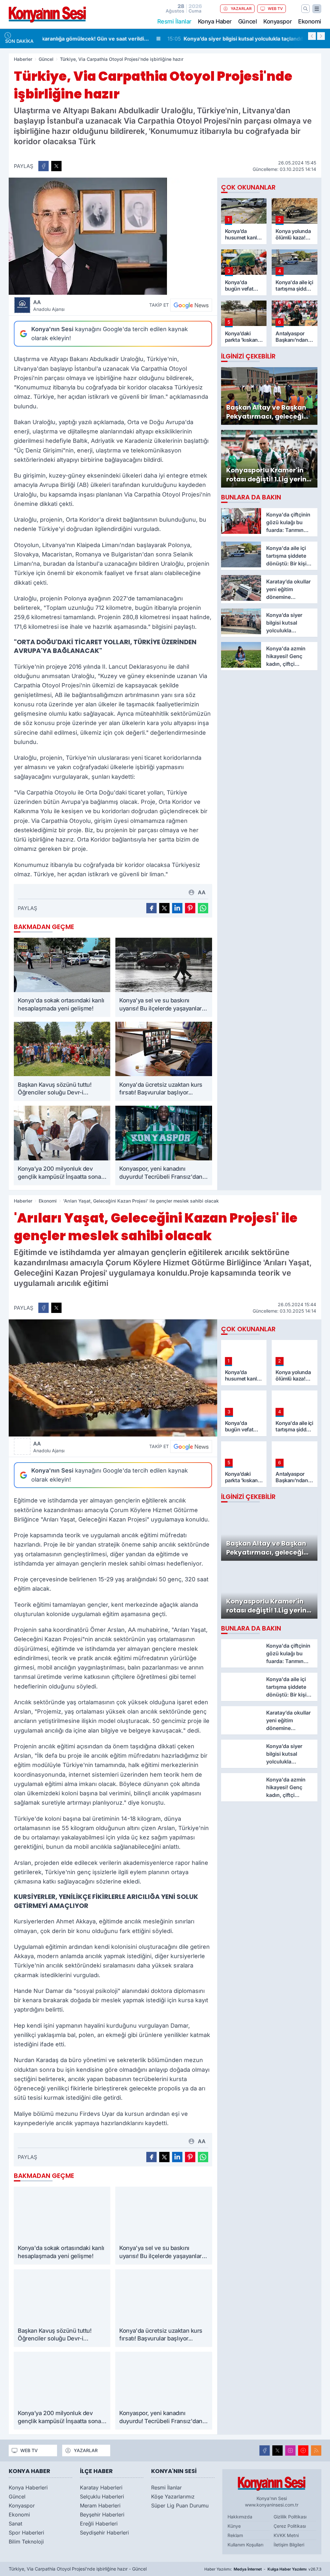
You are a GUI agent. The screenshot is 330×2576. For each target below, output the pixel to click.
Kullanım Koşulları (245, 2545)
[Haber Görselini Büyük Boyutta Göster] (113, 236)
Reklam (235, 2535)
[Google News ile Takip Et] (191, 305)
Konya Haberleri (28, 2488)
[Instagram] (290, 2450)
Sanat (15, 2524)
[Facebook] (265, 2450)
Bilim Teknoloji (26, 2542)
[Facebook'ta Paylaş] (44, 166)
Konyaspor (277, 21)
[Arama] (306, 9)
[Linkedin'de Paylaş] (177, 908)
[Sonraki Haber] (321, 36)
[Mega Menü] (317, 9)
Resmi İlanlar (166, 2488)
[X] (277, 2450)
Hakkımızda (240, 2517)
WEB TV (275, 9)
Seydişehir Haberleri (104, 2533)
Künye (234, 2526)
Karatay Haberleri (101, 2488)
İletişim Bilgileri (289, 2545)
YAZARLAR (241, 9)
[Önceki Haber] (312, 36)
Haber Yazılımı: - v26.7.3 (263, 2569)
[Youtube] (303, 2450)
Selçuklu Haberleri (102, 2497)
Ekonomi (310, 21)
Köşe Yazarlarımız (173, 2497)
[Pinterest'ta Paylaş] (190, 908)
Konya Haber (215, 21)
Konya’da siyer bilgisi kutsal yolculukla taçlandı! (115, 39)
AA (49, 305)
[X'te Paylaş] (56, 166)
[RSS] (316, 2450)
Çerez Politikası (290, 2526)
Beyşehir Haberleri (102, 2515)
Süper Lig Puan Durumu (180, 2506)
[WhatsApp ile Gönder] (203, 908)
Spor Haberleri (26, 2533)
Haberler (23, 59)
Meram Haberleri (100, 2506)
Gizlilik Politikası (290, 2517)
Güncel (247, 21)
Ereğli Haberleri (99, 2524)
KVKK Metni (286, 2535)
